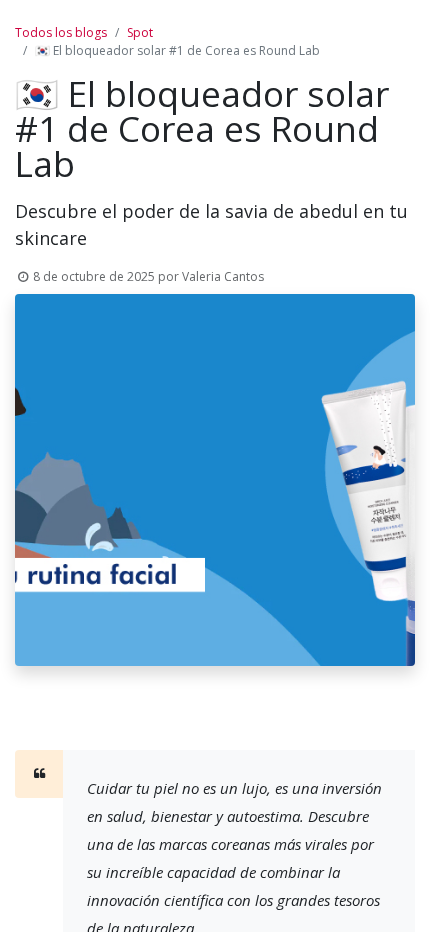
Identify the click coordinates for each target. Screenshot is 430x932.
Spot (140, 32)
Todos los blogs (61, 32)
